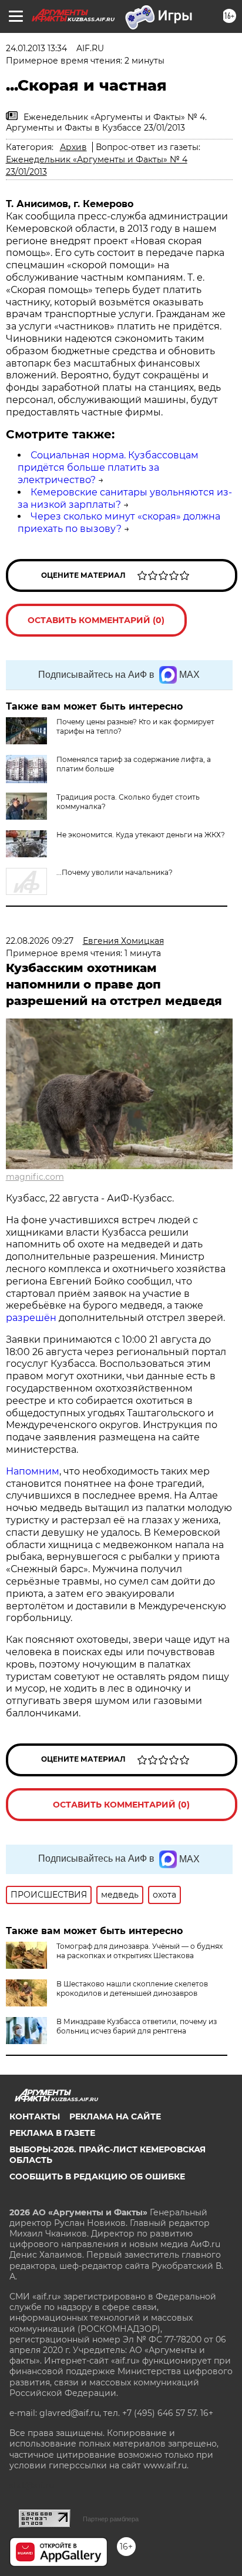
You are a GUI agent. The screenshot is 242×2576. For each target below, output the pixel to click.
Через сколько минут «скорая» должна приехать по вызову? (119, 522)
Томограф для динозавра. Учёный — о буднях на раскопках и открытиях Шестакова (140, 1951)
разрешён (32, 1318)
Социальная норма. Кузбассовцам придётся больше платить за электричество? (108, 467)
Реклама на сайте (115, 2116)
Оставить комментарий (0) (96, 620)
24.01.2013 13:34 (36, 48)
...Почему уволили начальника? (115, 872)
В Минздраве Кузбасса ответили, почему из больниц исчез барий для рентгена (137, 2026)
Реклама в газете (52, 2133)
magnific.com (35, 1177)
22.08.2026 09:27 (40, 941)
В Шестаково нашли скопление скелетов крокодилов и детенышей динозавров (132, 1988)
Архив (73, 147)
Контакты (35, 2116)
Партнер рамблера (111, 2519)
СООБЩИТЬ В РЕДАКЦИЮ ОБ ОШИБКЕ (97, 2176)
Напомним (33, 1471)
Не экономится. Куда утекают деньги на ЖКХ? (141, 835)
